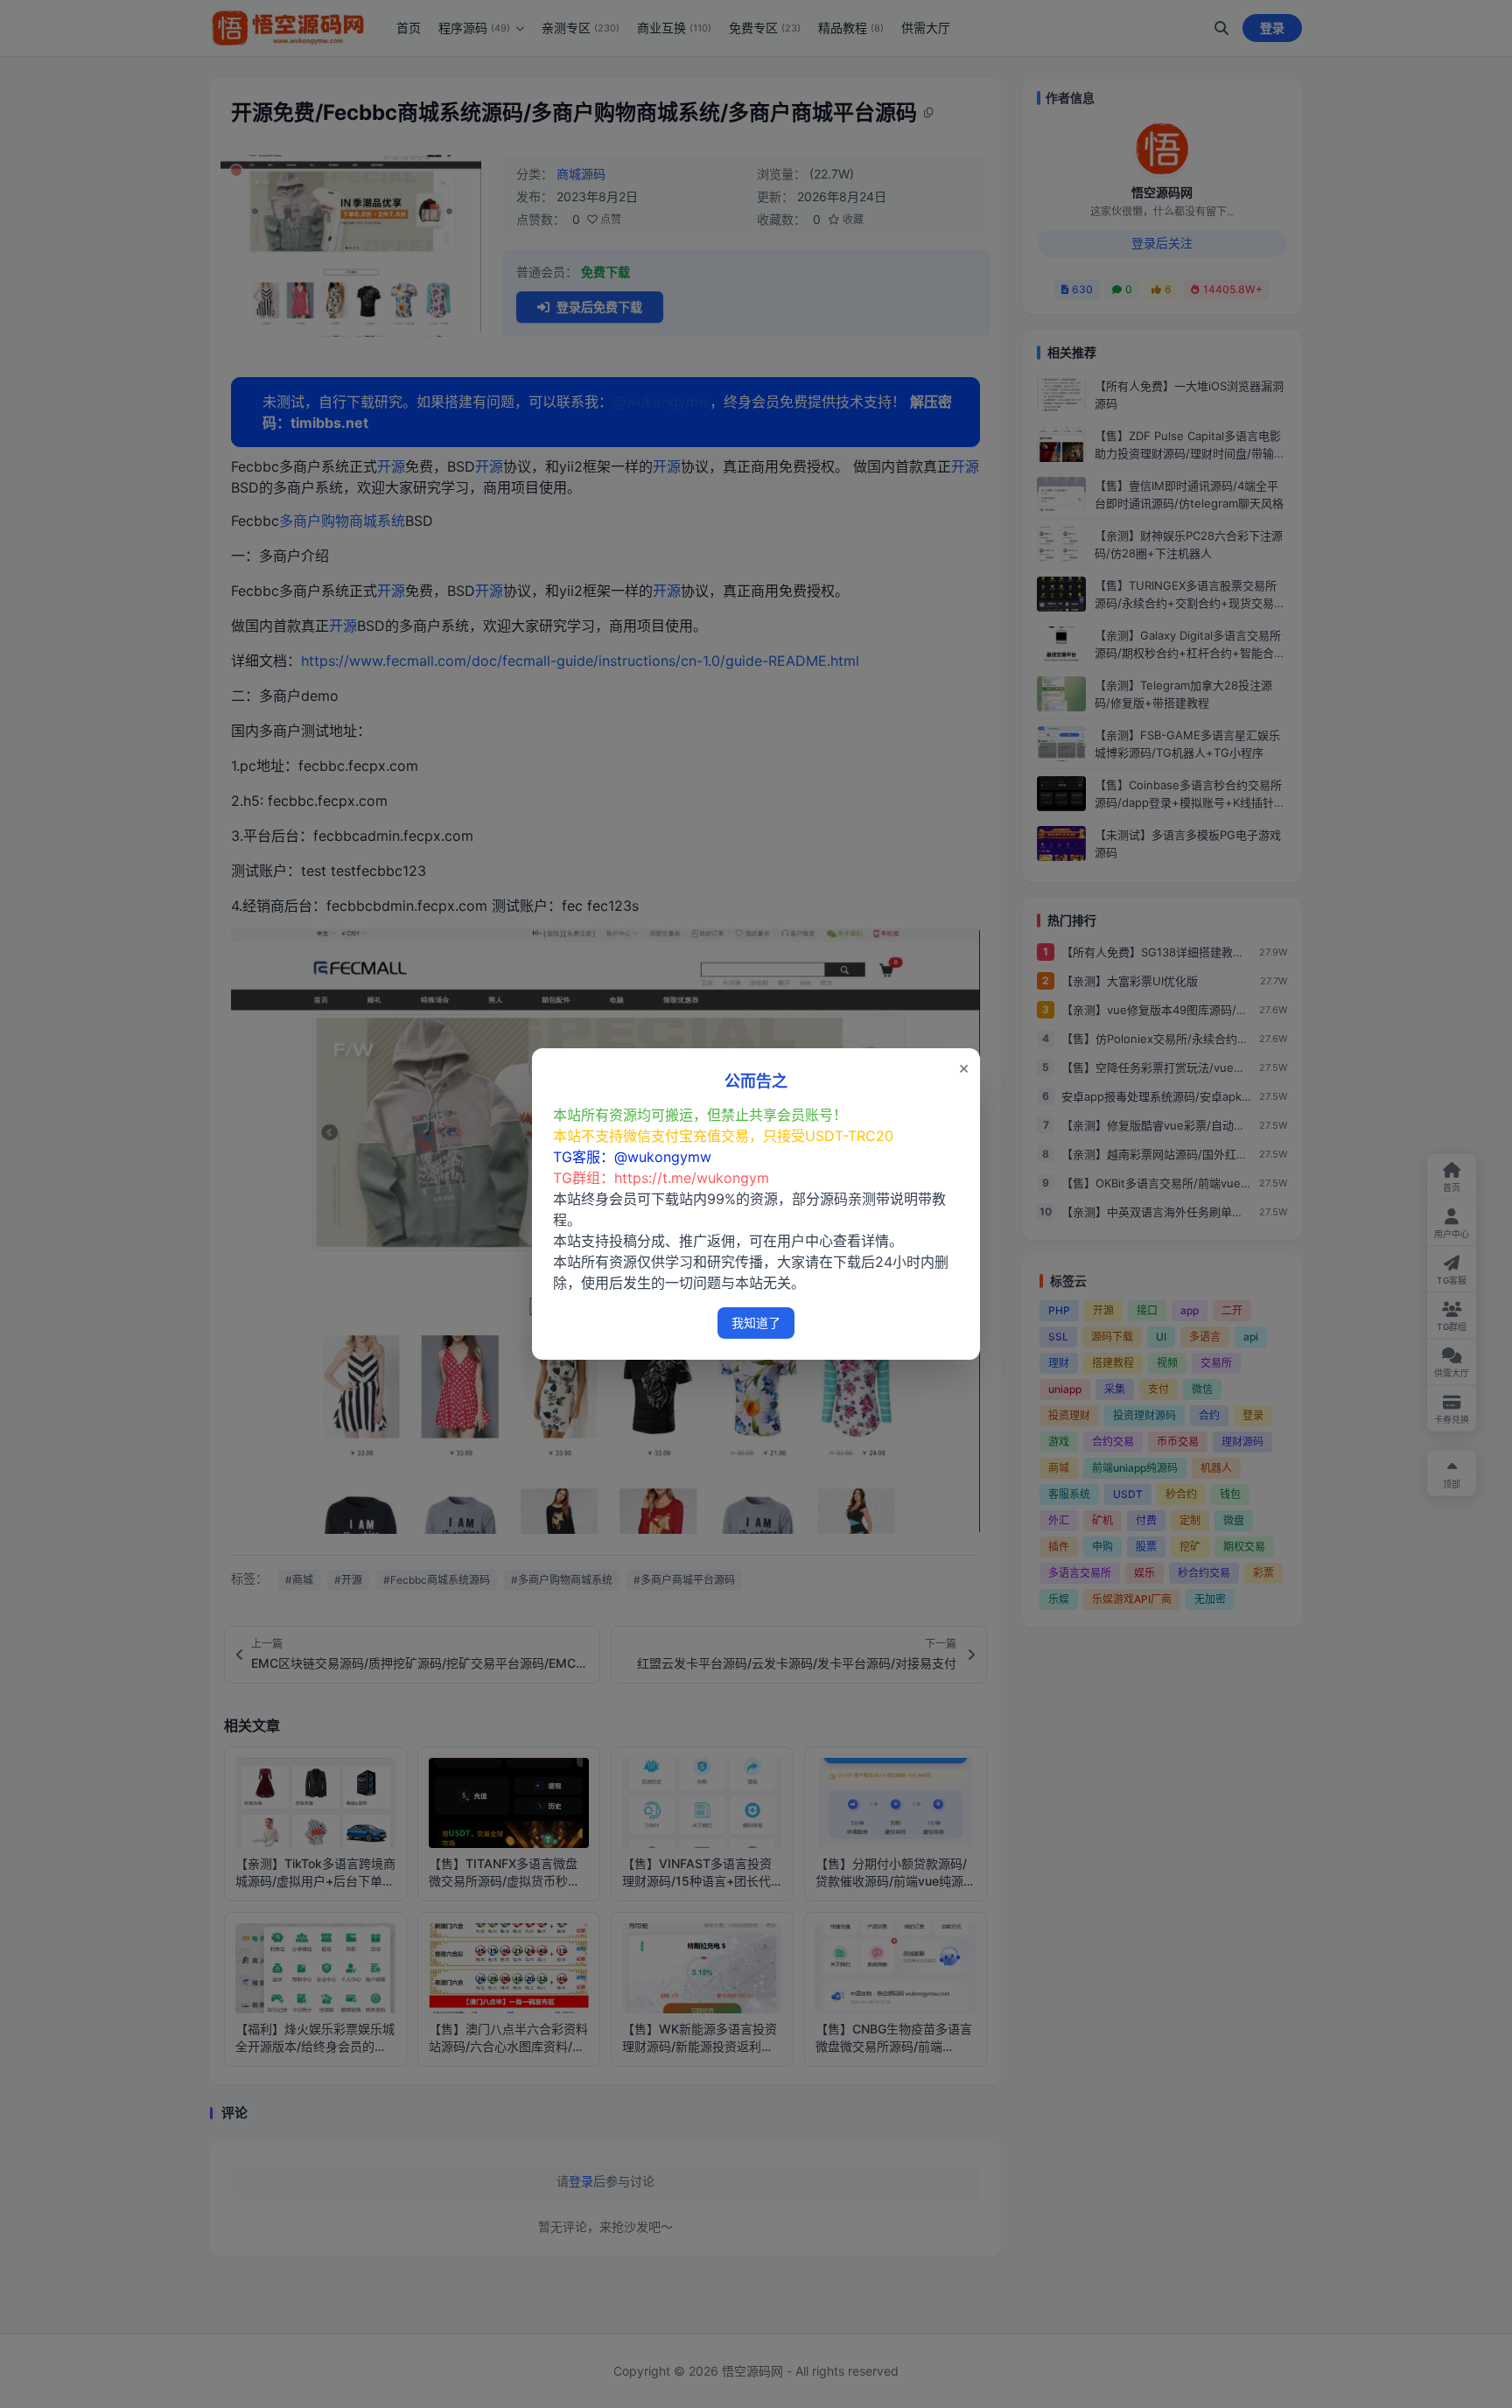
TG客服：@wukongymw (632, 1157)
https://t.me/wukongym (692, 1178)
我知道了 (756, 1323)
